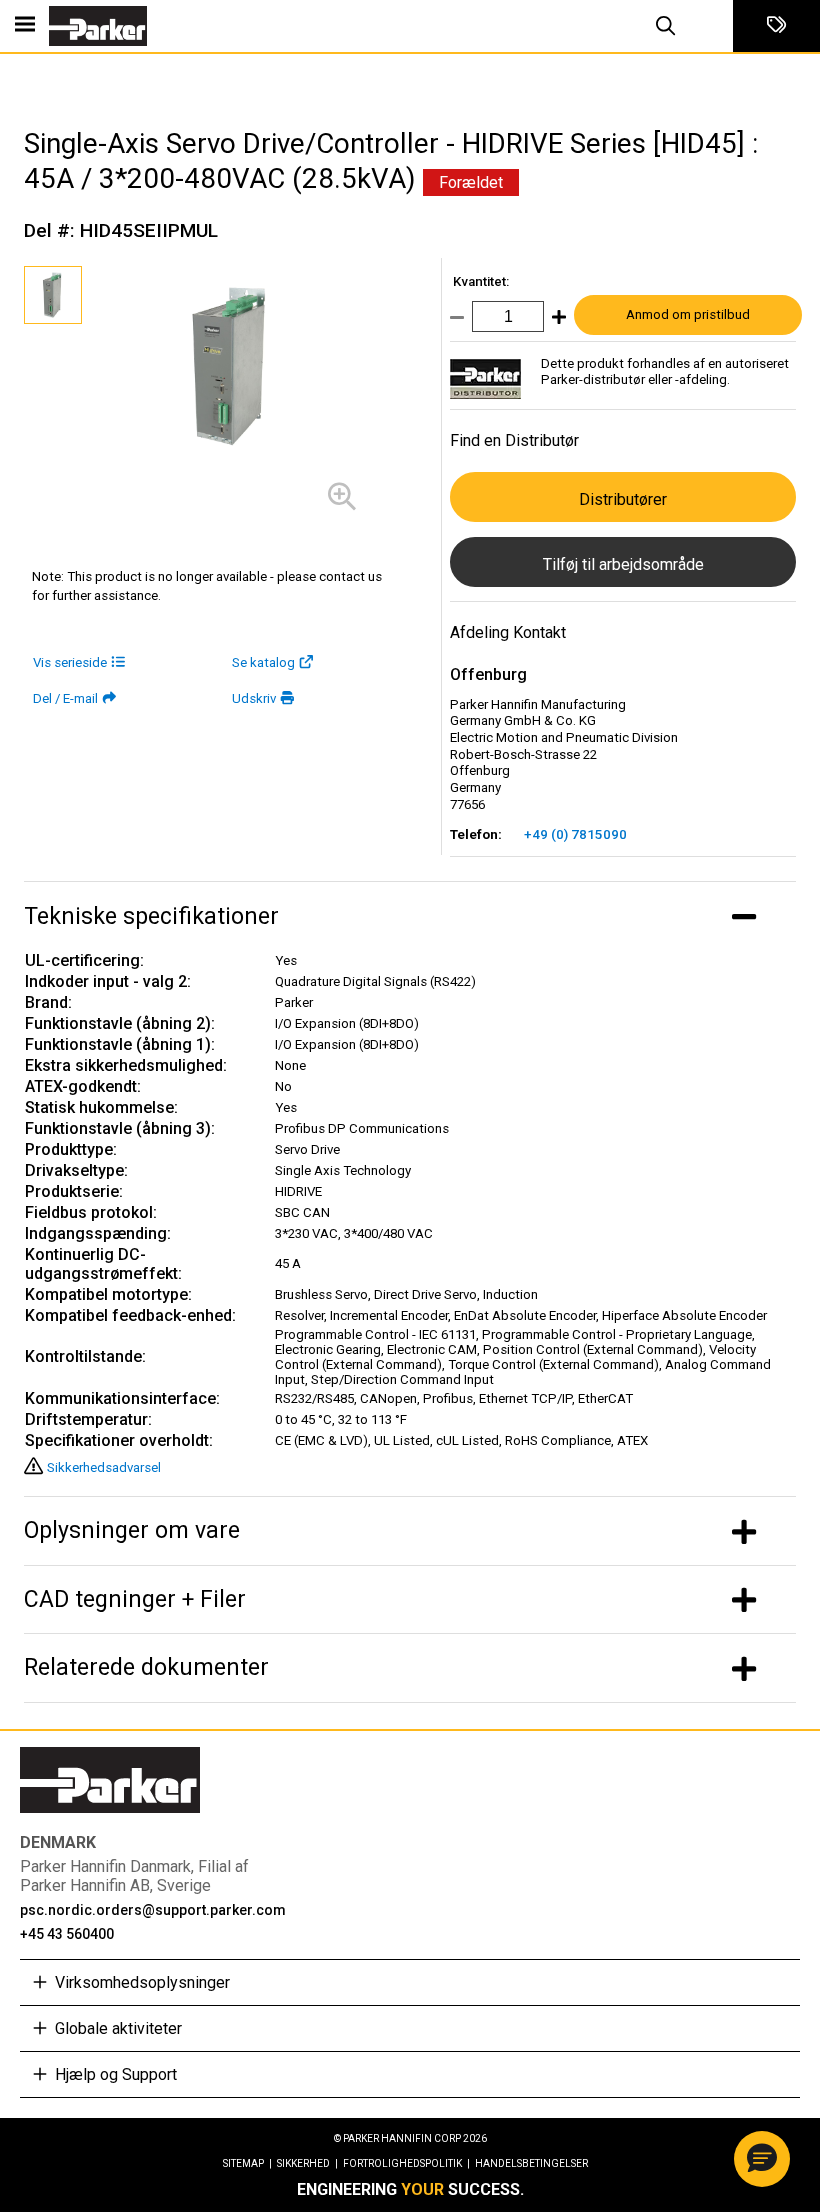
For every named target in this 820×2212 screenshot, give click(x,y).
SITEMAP (247, 2163)
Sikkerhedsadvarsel (104, 1467)
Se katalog (263, 662)
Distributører (623, 499)
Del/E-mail (65, 698)
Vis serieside (70, 662)
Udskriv (254, 698)
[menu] (25, 26)
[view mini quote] (776, 26)
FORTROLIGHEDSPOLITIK (406, 2163)
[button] (762, 2159)
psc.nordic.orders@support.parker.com (153, 1910)
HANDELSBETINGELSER (531, 2163)
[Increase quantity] (555, 321)
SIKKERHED (307, 2163)
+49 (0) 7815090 (575, 834)
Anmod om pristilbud (688, 314)
